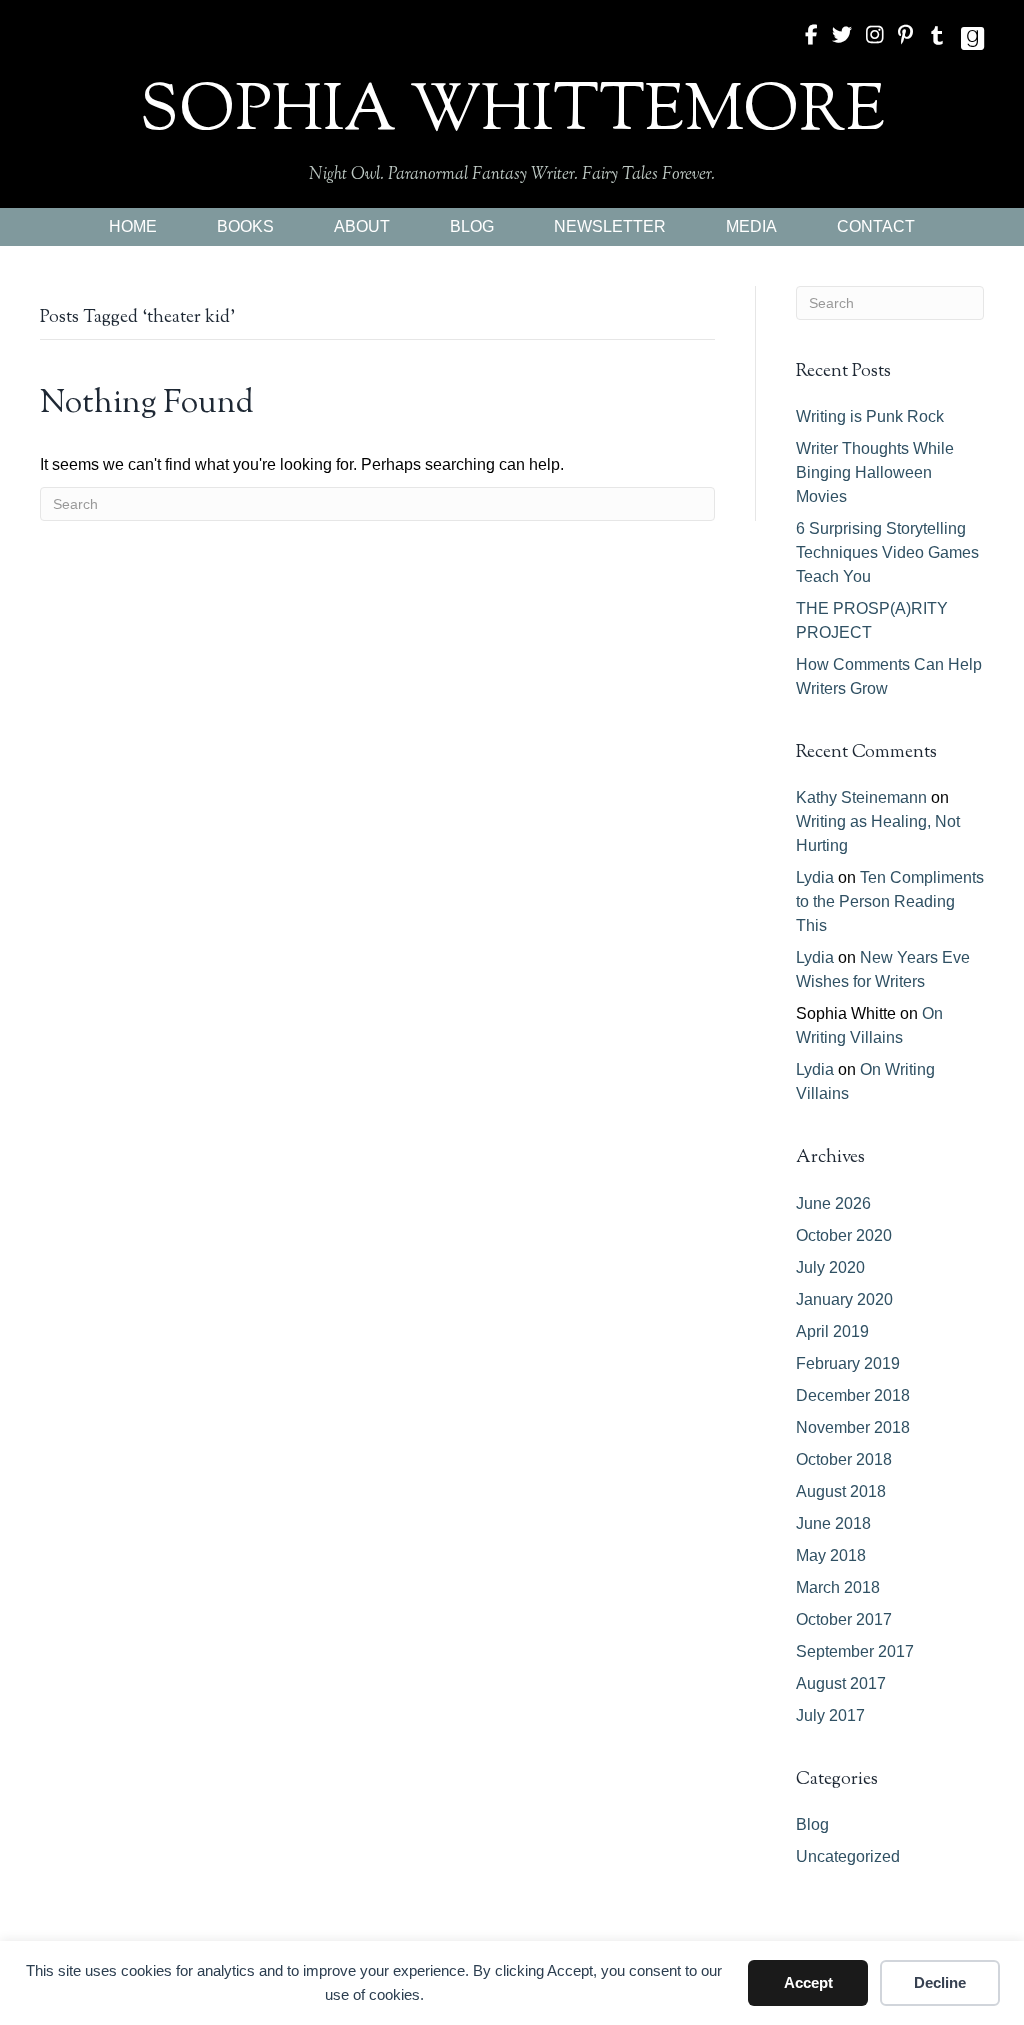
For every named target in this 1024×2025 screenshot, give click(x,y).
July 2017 (830, 1715)
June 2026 (833, 1203)
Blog (812, 1824)
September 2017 (855, 1651)
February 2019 (848, 1363)
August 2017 (841, 1683)
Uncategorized (848, 1856)
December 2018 (853, 1395)
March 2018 (838, 1587)
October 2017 (844, 1619)
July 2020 (830, 1267)
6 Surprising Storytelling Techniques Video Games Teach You (887, 552)
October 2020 (844, 1235)
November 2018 (853, 1427)
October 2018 (844, 1459)
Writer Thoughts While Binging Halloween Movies (875, 472)
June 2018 (833, 1523)
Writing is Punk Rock (870, 416)
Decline (940, 1982)
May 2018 (831, 1555)
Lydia (815, 877)
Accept (808, 1982)
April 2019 (832, 1331)
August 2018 (841, 1491)
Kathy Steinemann (861, 797)
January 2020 (844, 1299)
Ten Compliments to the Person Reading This (890, 901)
